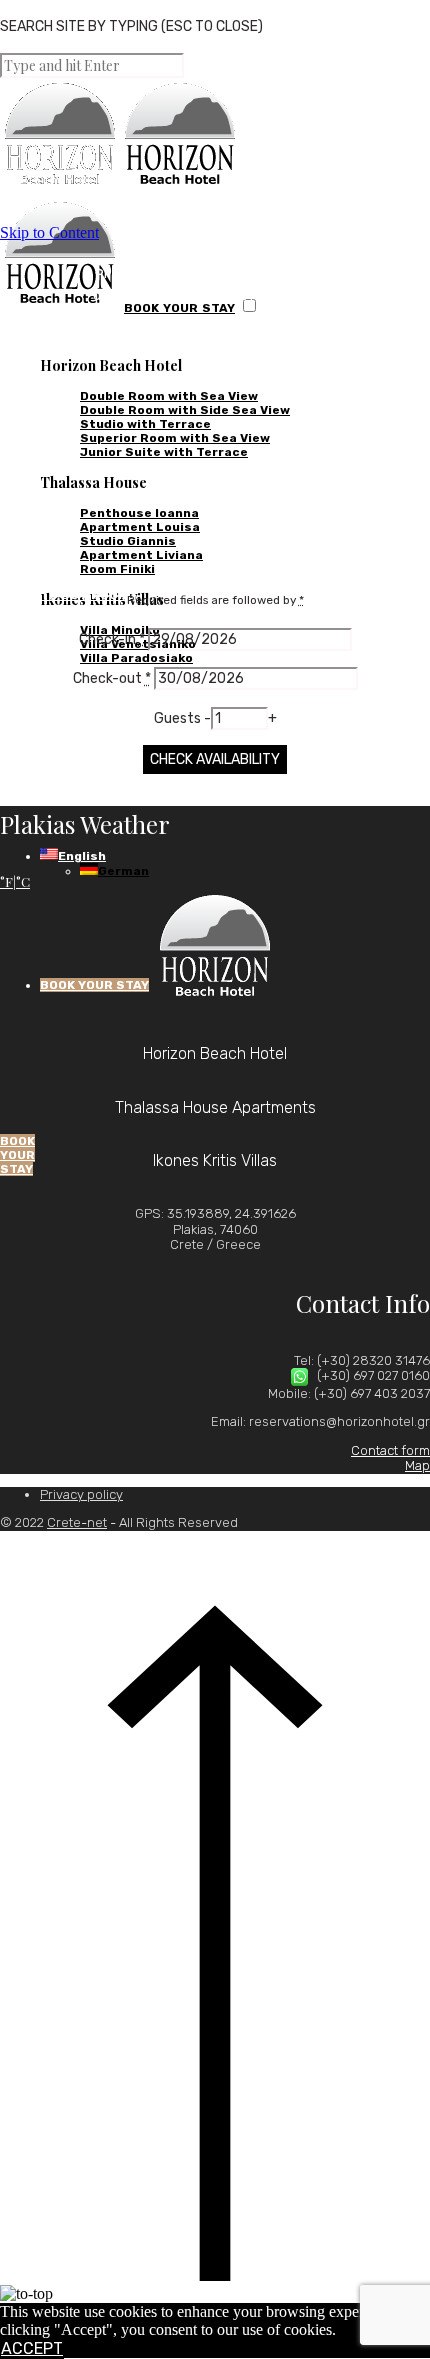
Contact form (390, 1450)
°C (23, 881)
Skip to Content (49, 232)
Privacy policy (81, 1494)
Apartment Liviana (141, 555)
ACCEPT (32, 2348)
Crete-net (77, 1522)
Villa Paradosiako (136, 658)
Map (417, 1465)
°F (6, 881)
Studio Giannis (128, 541)
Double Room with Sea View (169, 396)
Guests (179, 718)
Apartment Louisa (140, 527)
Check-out (112, 678)
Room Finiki (117, 569)
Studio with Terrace (145, 424)
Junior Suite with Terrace (164, 452)
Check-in (112, 639)
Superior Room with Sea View (175, 438)
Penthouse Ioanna (139, 513)
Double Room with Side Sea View (185, 410)
